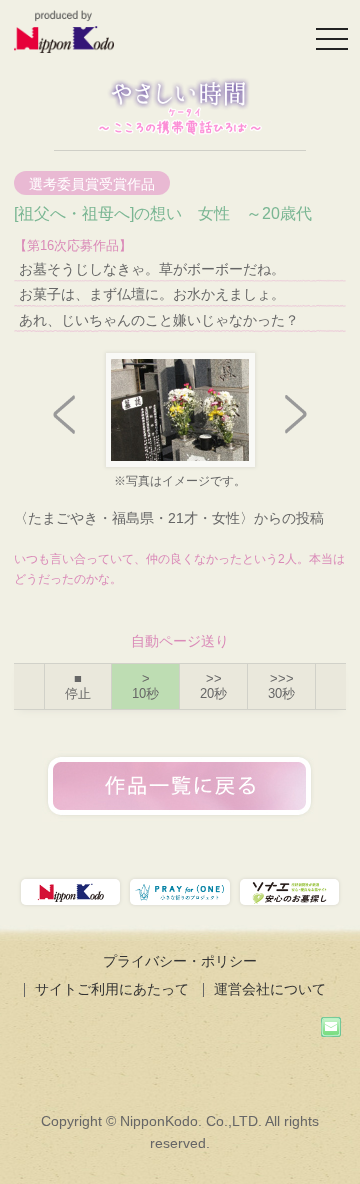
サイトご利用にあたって (112, 989)
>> (213, 686)
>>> (281, 686)
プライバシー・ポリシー (180, 961)
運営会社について (270, 989)
